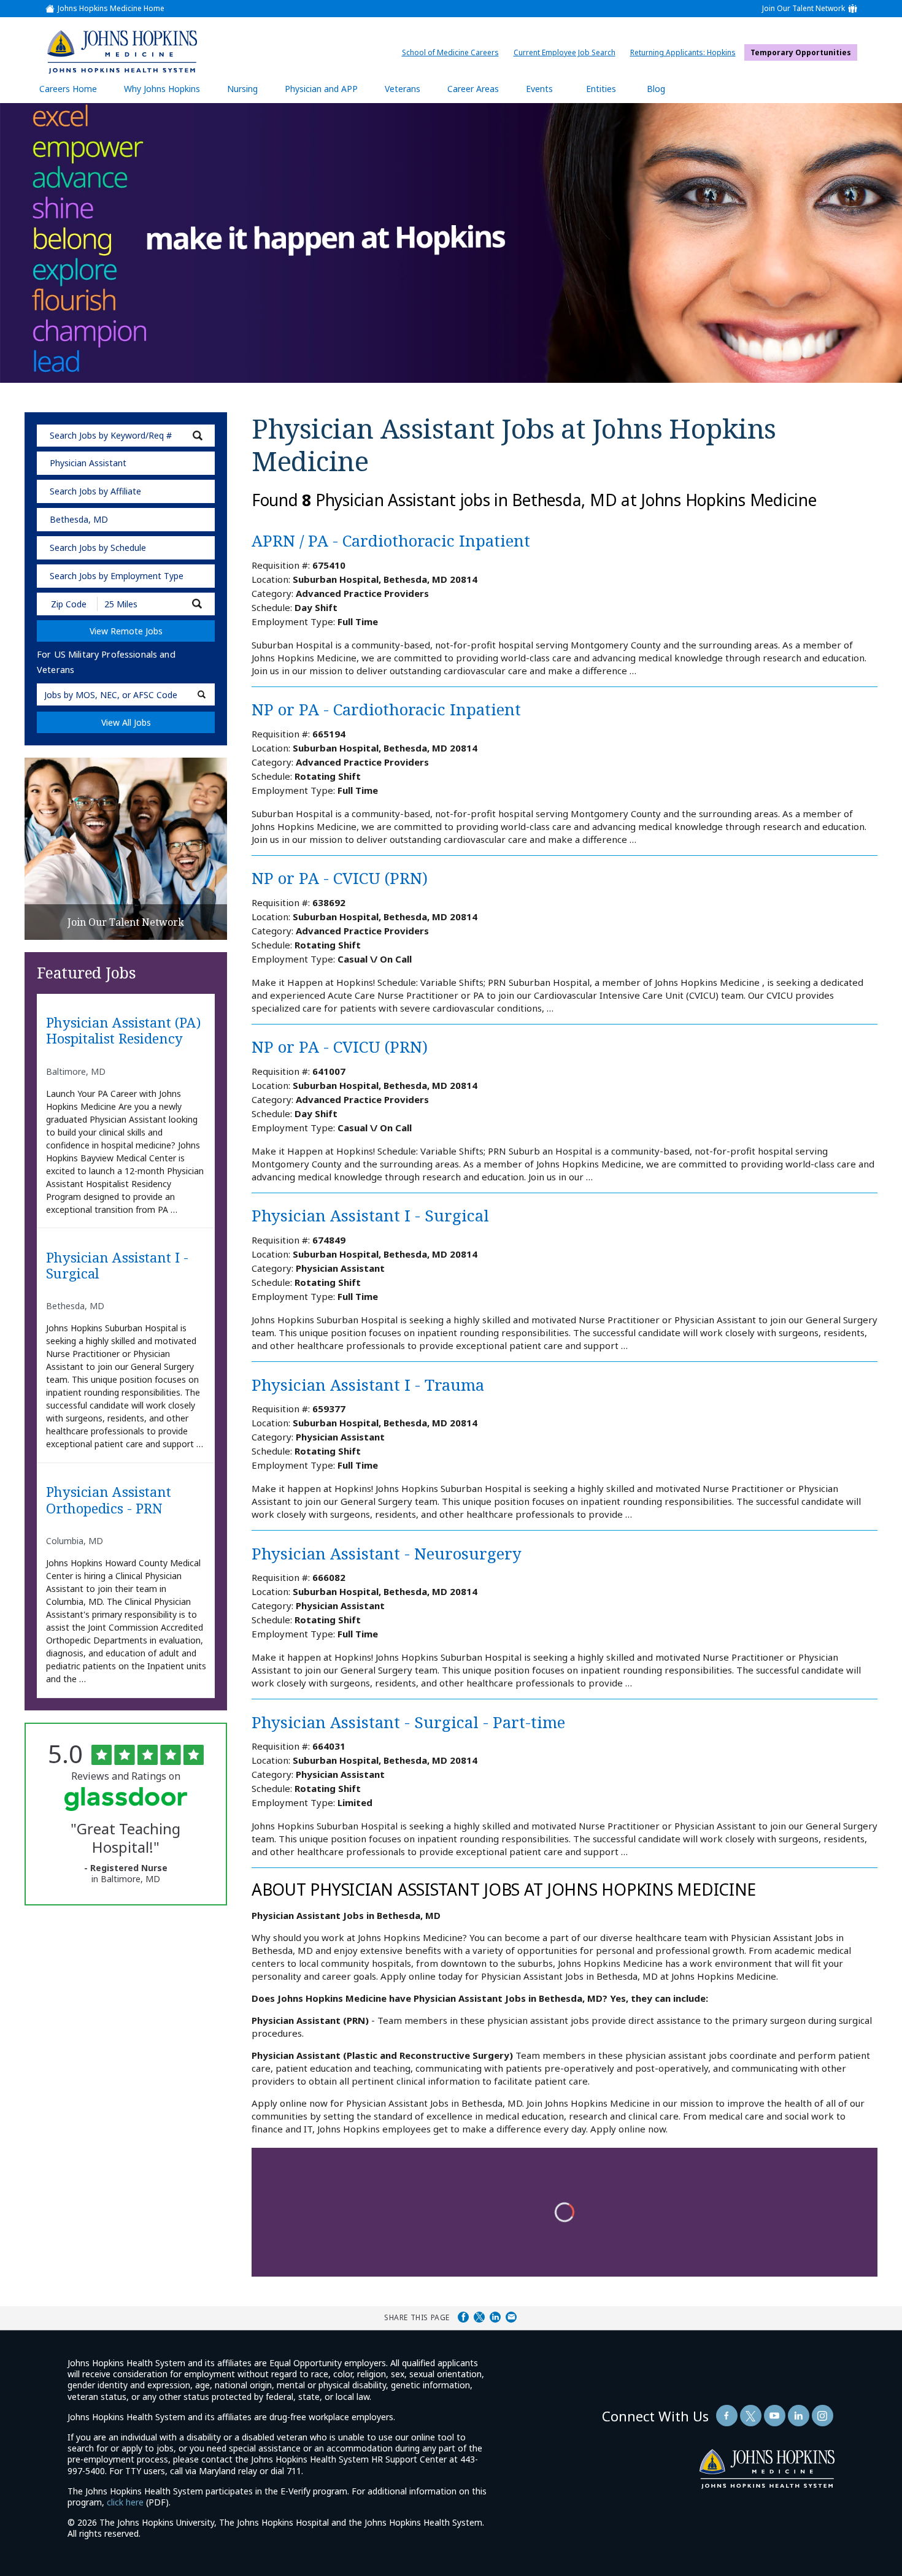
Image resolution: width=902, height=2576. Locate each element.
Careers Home (68, 89)
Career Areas (473, 89)
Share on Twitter (479, 2317)
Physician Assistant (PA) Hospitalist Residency (123, 1031)
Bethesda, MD (79, 519)
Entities (610, 93)
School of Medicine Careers (453, 52)
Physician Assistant (88, 463)
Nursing (249, 93)
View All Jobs (126, 722)
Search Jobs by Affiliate (95, 491)
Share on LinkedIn (495, 2317)
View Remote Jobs (126, 631)
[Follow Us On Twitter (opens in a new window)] (751, 2416)
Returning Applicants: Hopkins (686, 52)
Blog (656, 89)
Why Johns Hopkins (162, 89)
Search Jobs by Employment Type (117, 576)
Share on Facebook (463, 2317)
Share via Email (511, 2317)
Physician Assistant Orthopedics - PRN (109, 1500)
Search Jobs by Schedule (98, 548)
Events (539, 89)
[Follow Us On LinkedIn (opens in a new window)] (799, 2416)
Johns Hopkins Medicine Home (111, 9)
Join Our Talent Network (804, 9)
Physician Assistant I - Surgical (117, 1266)
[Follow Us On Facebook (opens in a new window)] (727, 2416)
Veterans (403, 89)
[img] (122, 52)
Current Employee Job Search (568, 52)
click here (125, 2502)
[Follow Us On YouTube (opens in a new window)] (775, 2416)
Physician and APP (327, 93)
